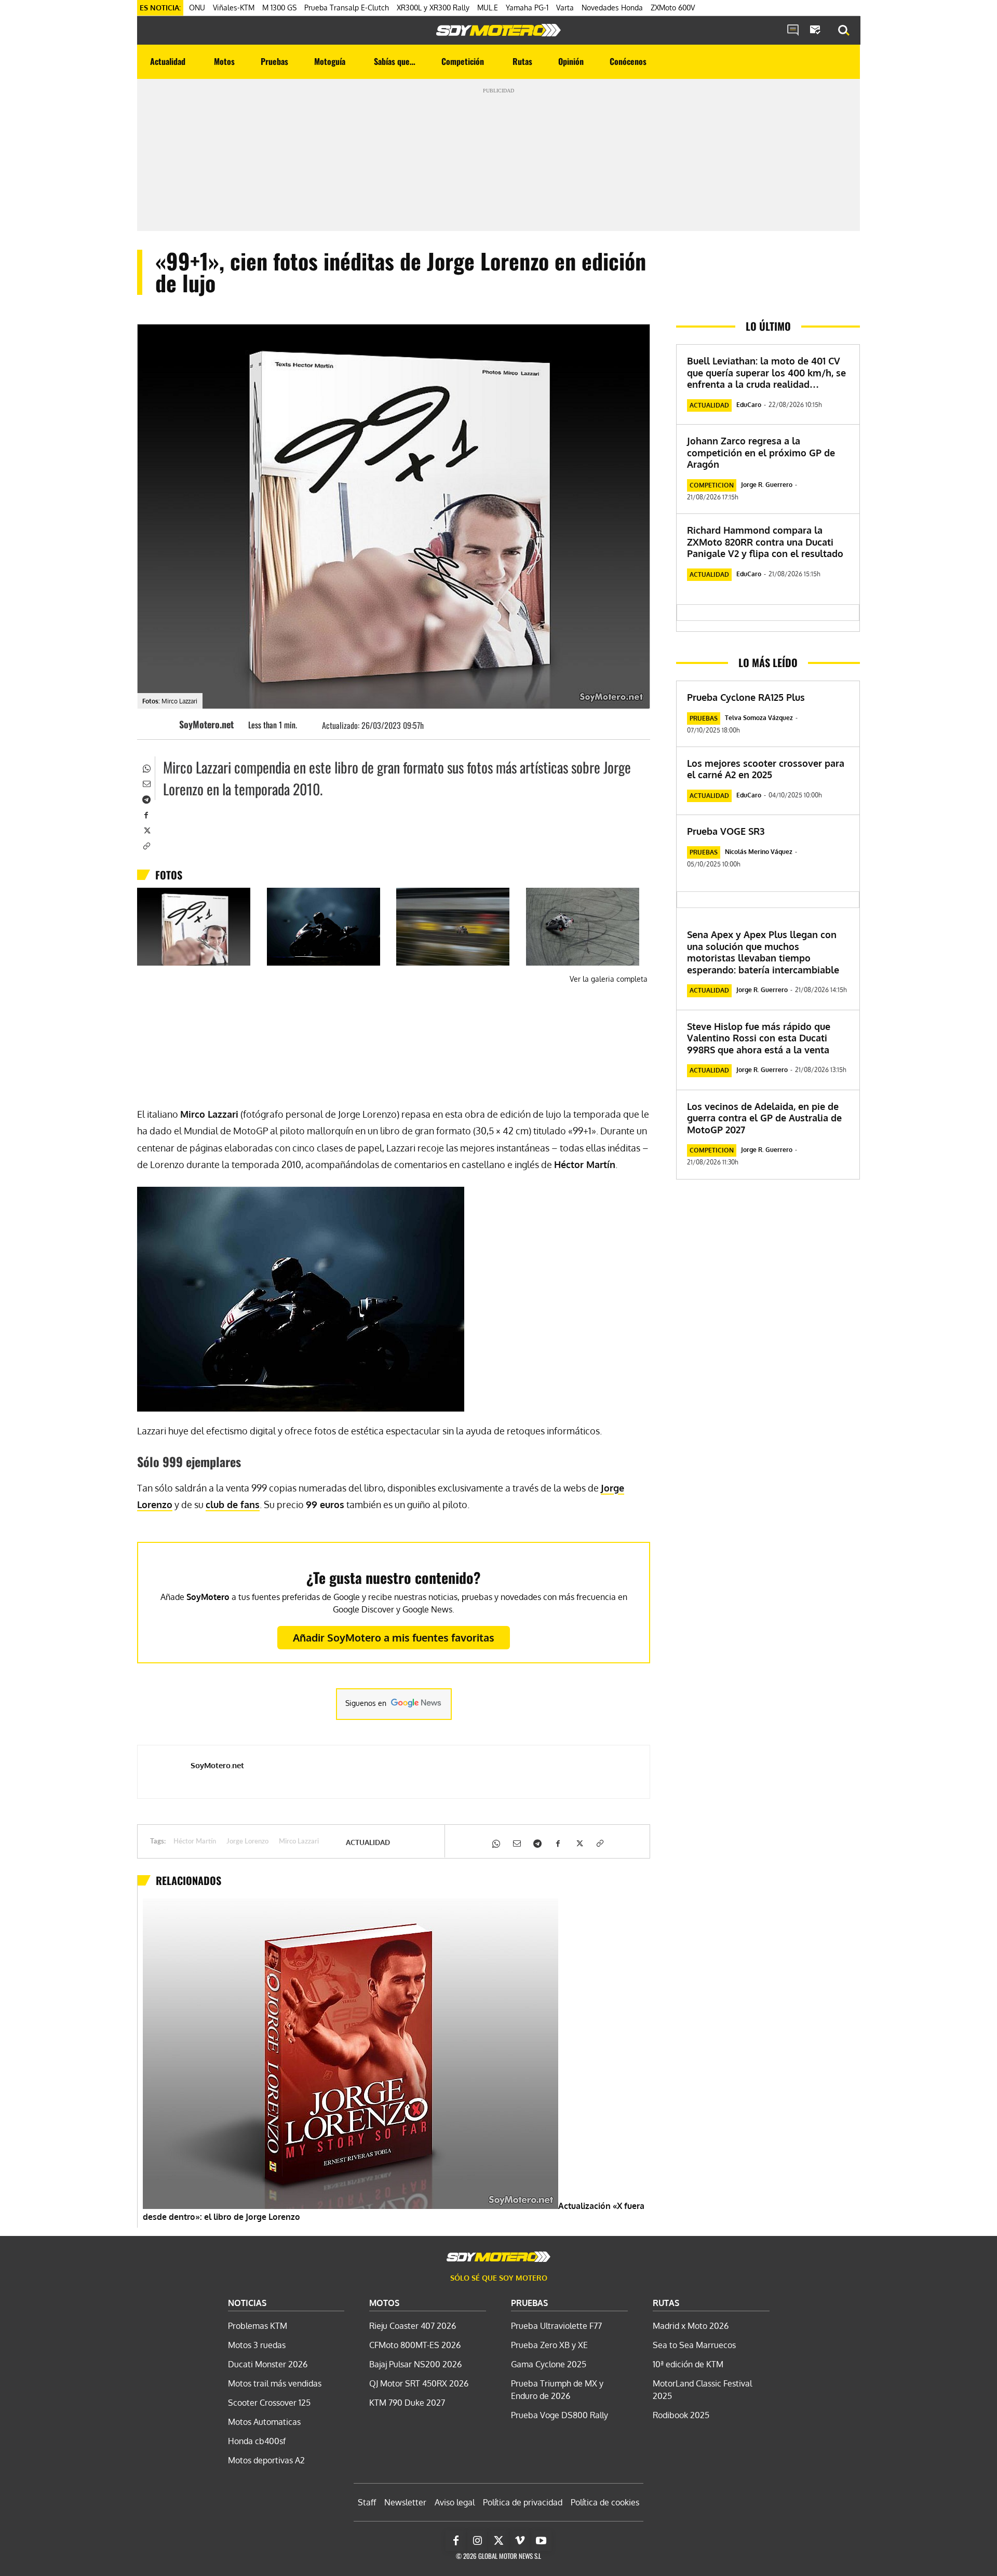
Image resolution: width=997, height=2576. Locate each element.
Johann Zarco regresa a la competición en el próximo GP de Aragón (761, 452)
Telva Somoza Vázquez (759, 718)
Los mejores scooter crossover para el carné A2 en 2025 (766, 769)
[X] (146, 830)
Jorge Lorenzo (247, 1842)
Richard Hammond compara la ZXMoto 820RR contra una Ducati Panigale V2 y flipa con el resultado (765, 542)
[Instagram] (477, 2541)
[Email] (146, 783)
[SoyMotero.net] (164, 724)
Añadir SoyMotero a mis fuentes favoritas (394, 1637)
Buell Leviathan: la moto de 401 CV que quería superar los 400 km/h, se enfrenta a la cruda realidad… (766, 372)
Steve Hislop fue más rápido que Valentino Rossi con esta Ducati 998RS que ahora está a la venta (759, 1038)
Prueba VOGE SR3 (726, 831)
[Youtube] (541, 2541)
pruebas (704, 718)
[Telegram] (146, 798)
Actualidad (368, 1842)
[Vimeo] (520, 2541)
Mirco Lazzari (299, 1842)
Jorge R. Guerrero (767, 485)
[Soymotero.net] (498, 30)
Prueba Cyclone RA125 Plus (746, 697)
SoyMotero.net (206, 724)
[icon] (793, 31)
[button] (844, 31)
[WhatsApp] (146, 767)
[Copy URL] (146, 845)
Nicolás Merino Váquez (759, 852)
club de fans (233, 1504)
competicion (712, 485)
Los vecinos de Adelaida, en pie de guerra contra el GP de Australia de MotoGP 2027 (764, 1118)
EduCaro (749, 405)
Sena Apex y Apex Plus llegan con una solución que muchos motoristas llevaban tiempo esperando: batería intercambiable (763, 952)
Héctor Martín (195, 1842)
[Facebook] (146, 814)
